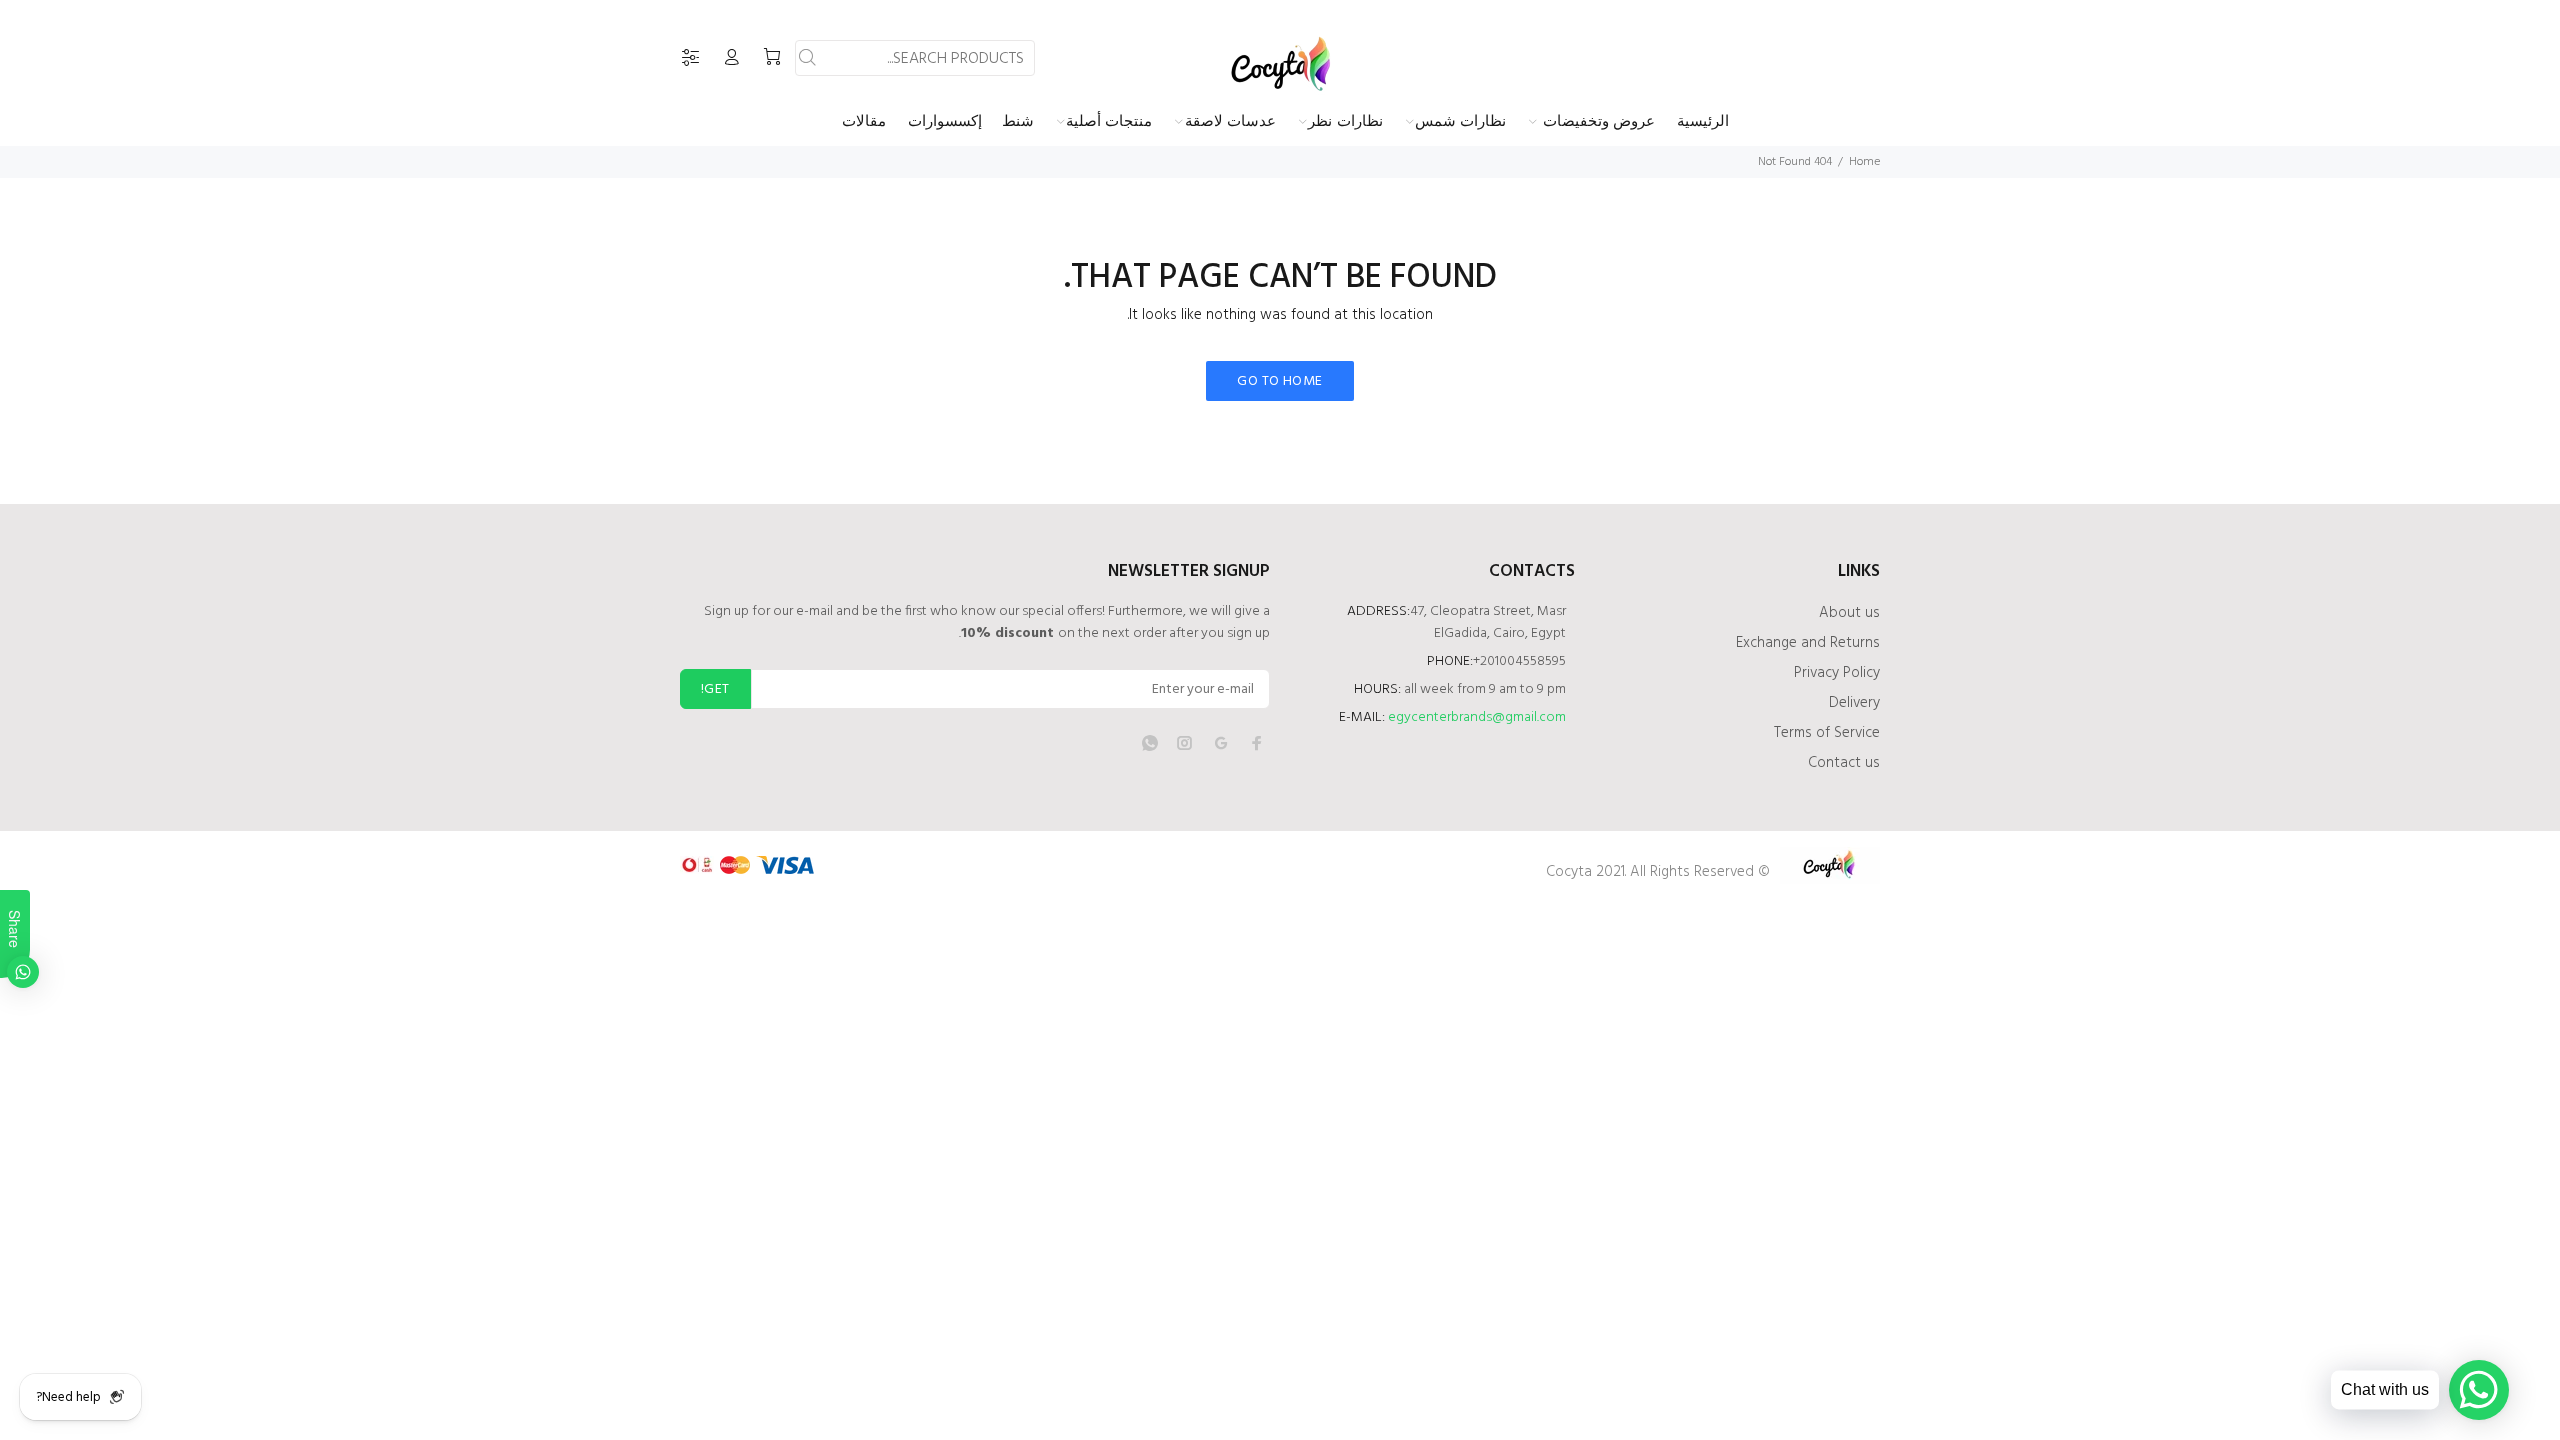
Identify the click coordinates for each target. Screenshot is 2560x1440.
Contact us (1844, 763)
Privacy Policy (1837, 673)
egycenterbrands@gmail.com (1477, 717)
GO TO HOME (1279, 381)
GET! (715, 689)
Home (1864, 162)
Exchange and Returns (1808, 643)
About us (1849, 613)
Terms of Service (1827, 733)
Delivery (1854, 703)
